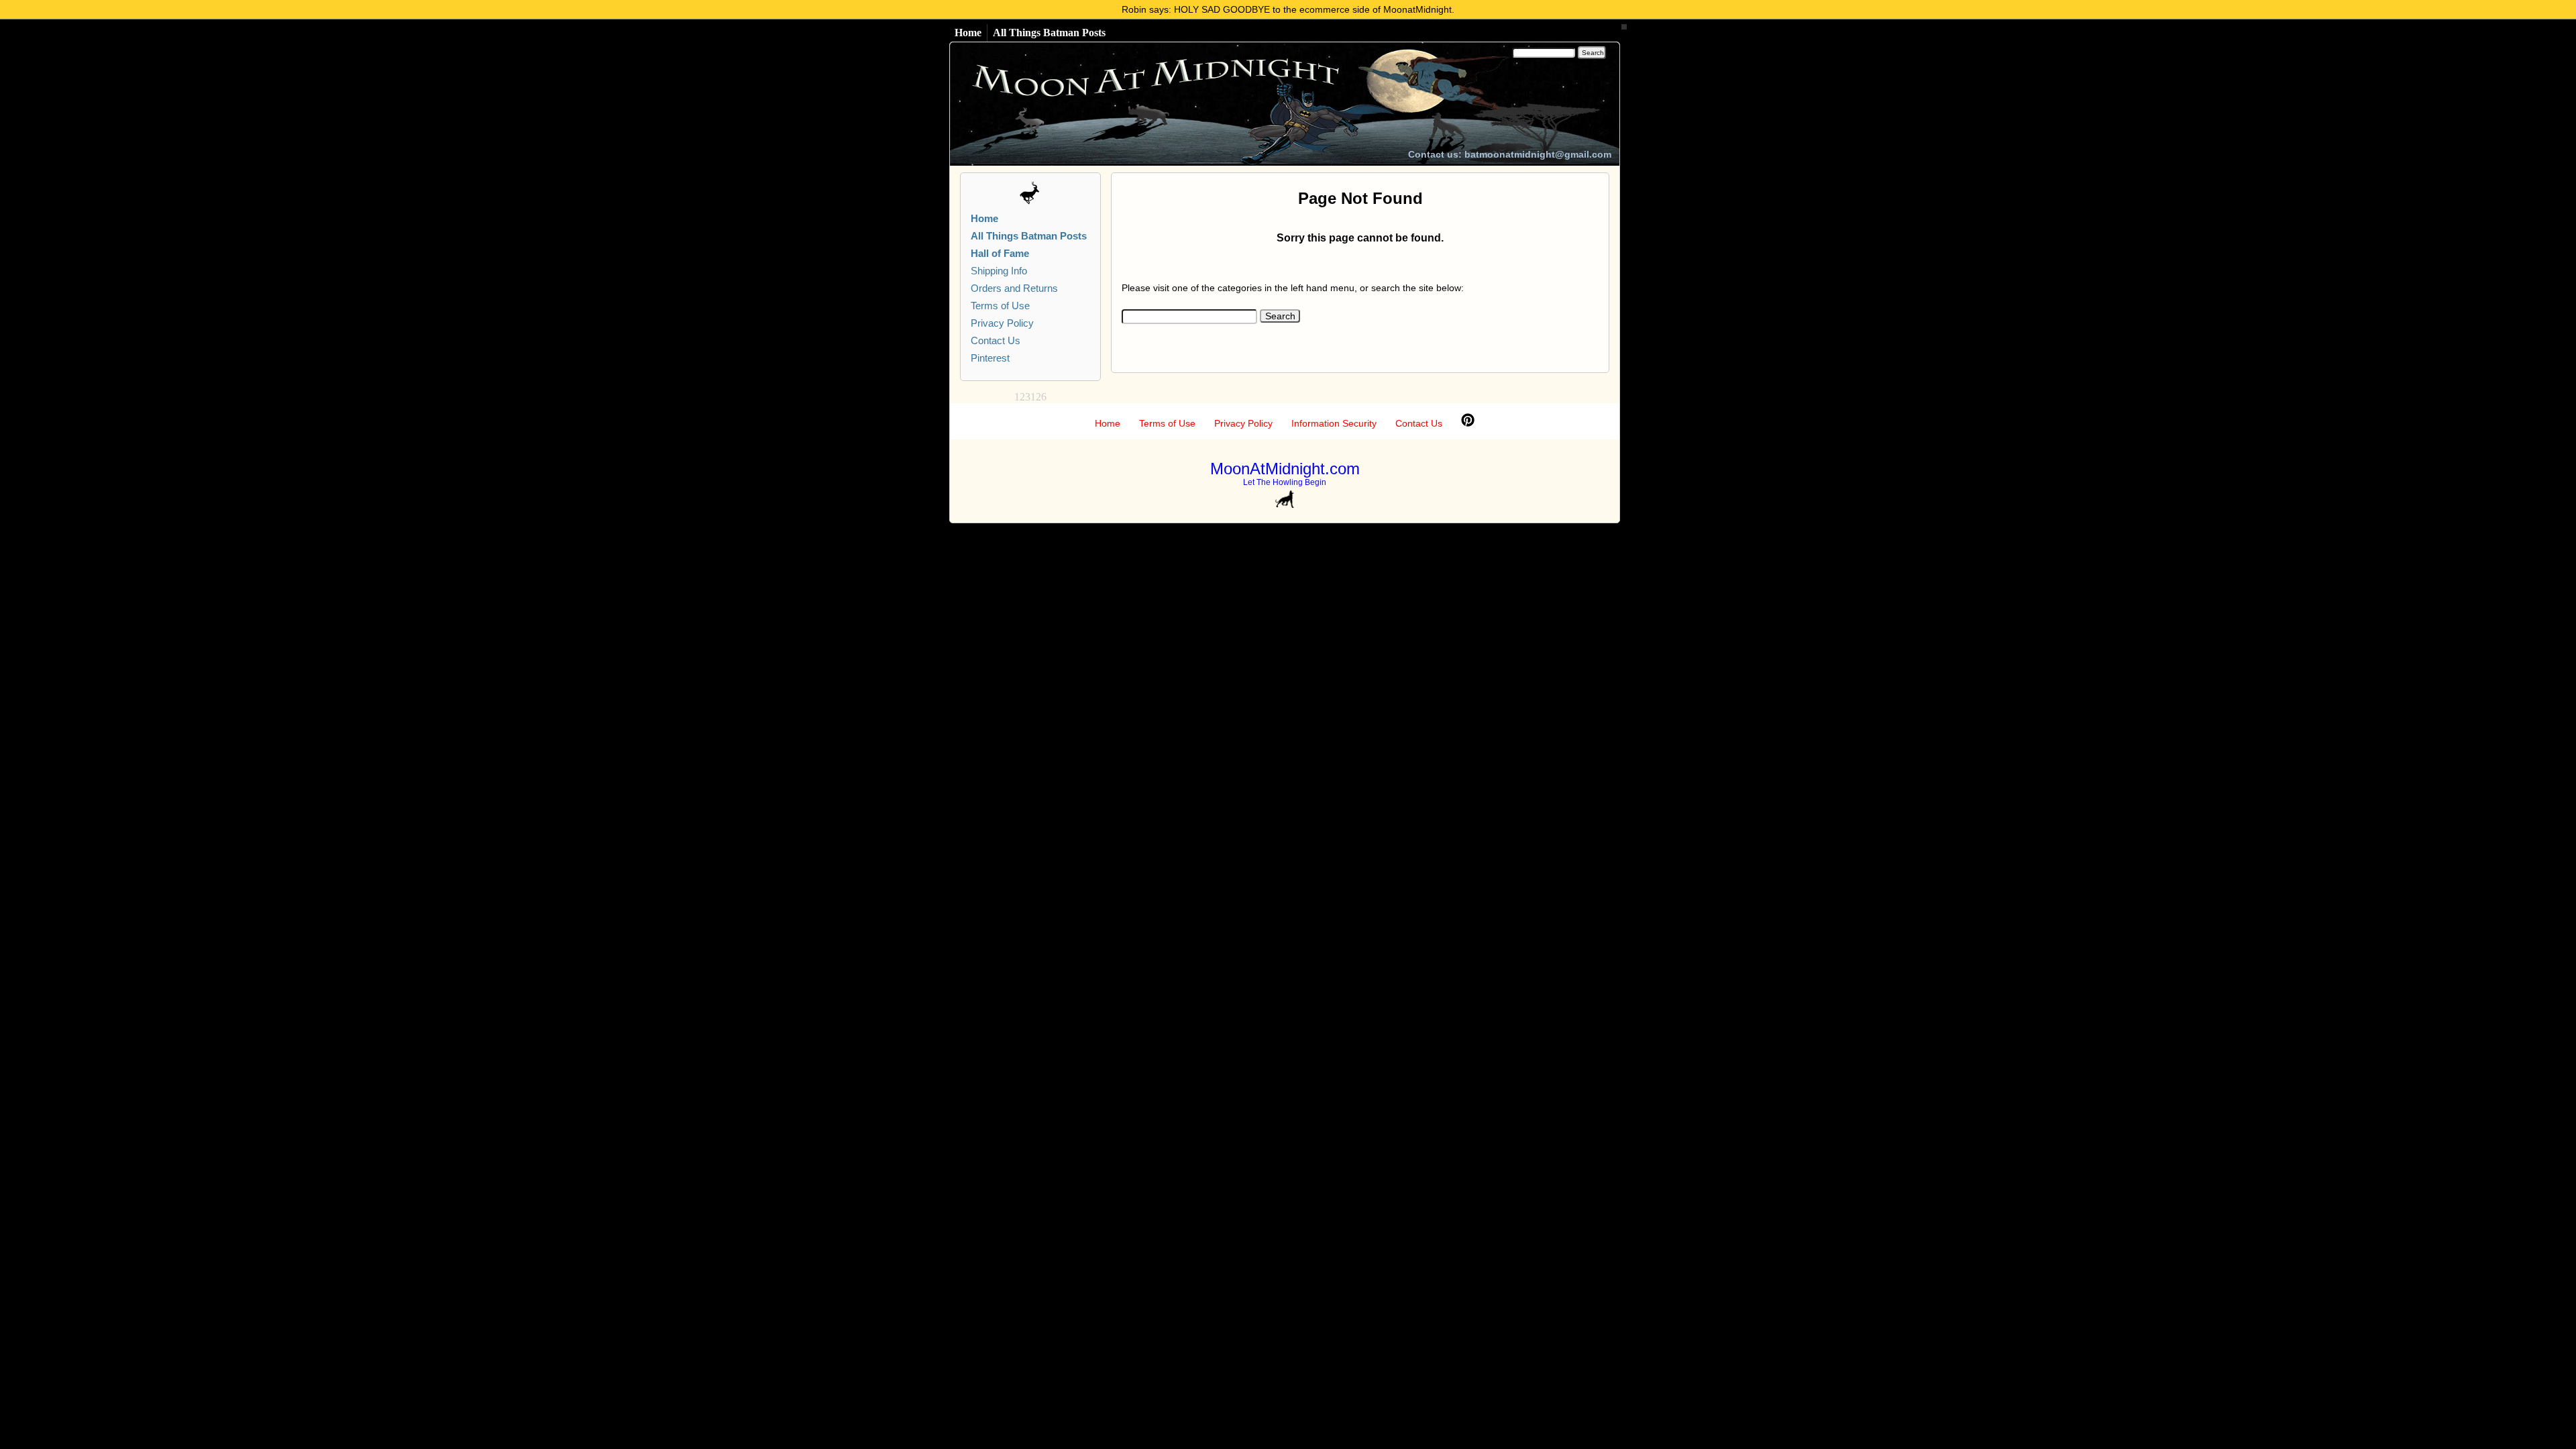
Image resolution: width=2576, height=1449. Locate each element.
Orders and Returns (1014, 288)
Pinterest (990, 358)
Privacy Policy (1002, 323)
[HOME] (1185, 104)
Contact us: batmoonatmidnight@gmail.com (1510, 154)
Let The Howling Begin (1285, 482)
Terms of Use (1000, 306)
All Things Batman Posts (1049, 33)
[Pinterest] (1468, 423)
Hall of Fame (1000, 253)
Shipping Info (999, 271)
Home (968, 33)
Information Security (1334, 423)
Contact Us (996, 340)
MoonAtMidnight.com (1285, 469)
